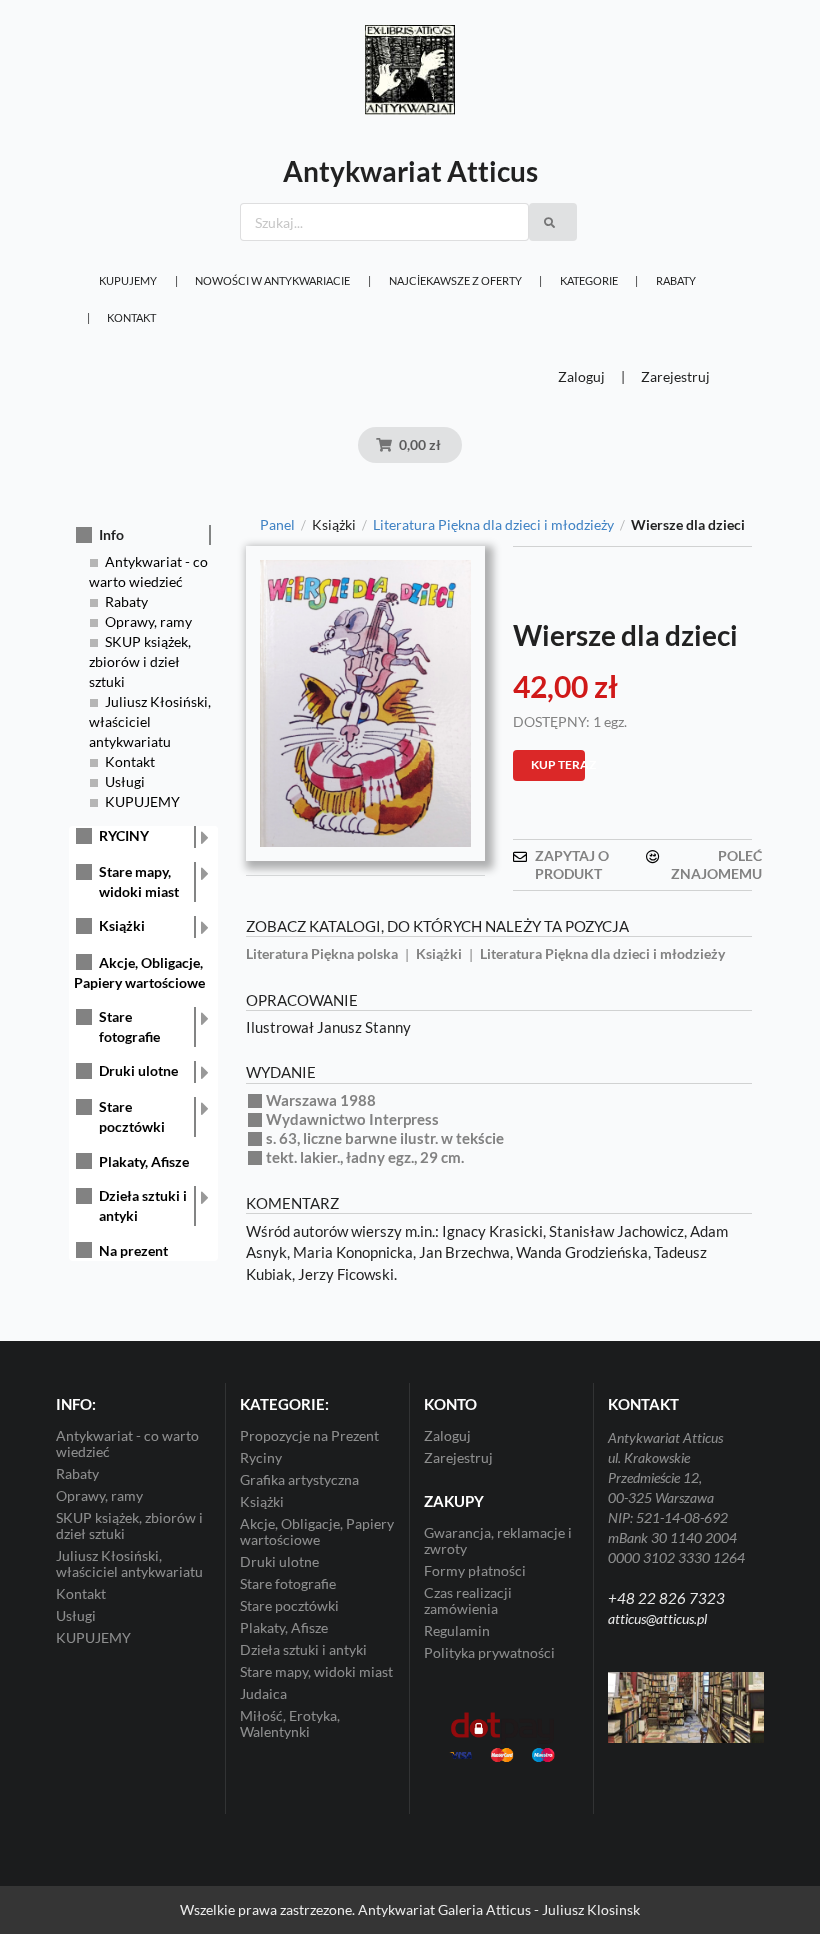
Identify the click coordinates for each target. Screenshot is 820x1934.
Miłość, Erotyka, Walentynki (290, 1723)
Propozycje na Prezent (309, 1436)
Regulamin (457, 1630)
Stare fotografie (129, 1026)
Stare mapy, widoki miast (139, 881)
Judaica (263, 1693)
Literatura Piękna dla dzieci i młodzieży (493, 525)
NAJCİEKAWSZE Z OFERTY (455, 280)
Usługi (125, 781)
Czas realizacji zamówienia (468, 1600)
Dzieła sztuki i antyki (143, 1205)
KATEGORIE (589, 280)
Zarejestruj (675, 376)
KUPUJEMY (128, 280)
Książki (122, 925)
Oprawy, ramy (148, 621)
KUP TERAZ (558, 764)
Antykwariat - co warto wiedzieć (127, 1444)
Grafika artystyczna (299, 1479)
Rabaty (676, 280)
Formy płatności (475, 1570)
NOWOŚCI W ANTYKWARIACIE (272, 280)
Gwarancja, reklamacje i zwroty (498, 1541)
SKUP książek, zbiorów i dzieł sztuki (140, 661)
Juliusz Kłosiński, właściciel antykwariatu (150, 721)
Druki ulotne (138, 1070)
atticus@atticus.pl (657, 1618)
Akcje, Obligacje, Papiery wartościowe (317, 1531)
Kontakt (131, 317)
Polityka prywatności (489, 1652)
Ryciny (261, 1457)
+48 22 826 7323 (666, 1598)
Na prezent (133, 1250)
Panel (277, 525)
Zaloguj (581, 376)
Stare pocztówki (132, 1116)
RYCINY (124, 835)
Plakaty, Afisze (144, 1161)
